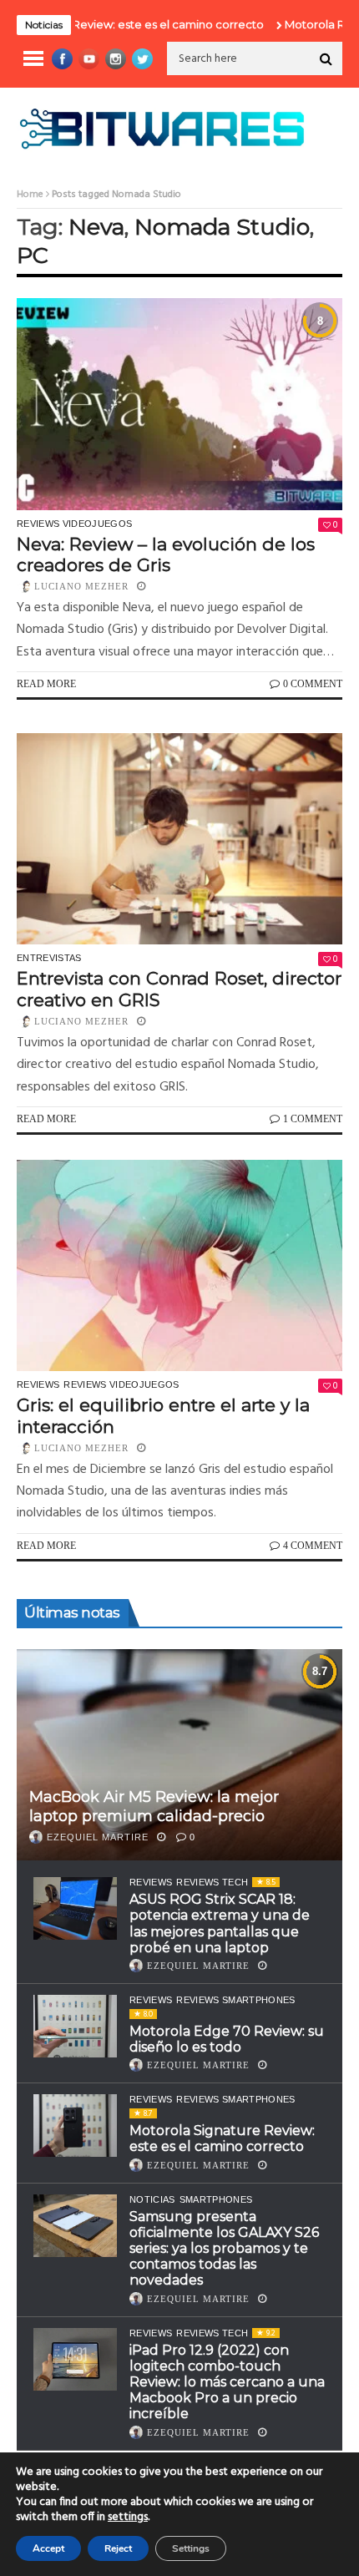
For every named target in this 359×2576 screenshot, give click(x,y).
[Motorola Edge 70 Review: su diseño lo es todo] (75, 2026)
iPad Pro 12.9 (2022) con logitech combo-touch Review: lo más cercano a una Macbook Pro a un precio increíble (227, 2382)
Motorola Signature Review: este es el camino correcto (222, 2138)
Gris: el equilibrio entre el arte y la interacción (163, 1415)
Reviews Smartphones (235, 2000)
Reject (118, 2548)
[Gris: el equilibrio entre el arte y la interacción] (179, 1266)
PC (33, 255)
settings (128, 2518)
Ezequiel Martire (98, 1837)
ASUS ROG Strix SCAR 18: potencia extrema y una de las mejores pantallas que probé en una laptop (220, 1923)
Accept (48, 2548)
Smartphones (216, 2199)
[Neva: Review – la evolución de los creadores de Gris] (179, 404)
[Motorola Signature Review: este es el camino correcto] (75, 2126)
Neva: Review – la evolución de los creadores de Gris (166, 554)
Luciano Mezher (81, 586)
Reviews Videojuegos (74, 524)
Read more (46, 684)
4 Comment (313, 1546)
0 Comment (313, 684)
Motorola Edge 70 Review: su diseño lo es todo (227, 2039)
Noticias (152, 2199)
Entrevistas (49, 958)
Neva (96, 227)
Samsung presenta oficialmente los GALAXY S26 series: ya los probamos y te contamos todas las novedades (224, 2249)
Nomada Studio (222, 227)
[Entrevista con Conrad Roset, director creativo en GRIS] (179, 839)
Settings (191, 2548)
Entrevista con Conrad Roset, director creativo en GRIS (179, 989)
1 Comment (313, 1119)
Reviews (38, 1384)
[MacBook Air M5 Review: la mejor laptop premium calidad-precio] (179, 1755)
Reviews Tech (212, 1882)
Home (30, 195)
